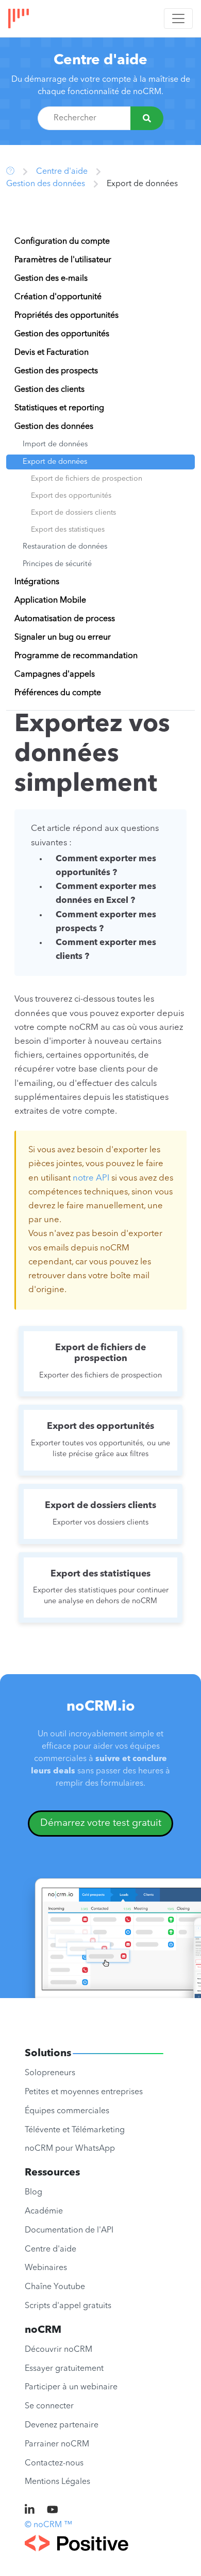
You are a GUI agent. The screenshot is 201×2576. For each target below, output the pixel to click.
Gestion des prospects (56, 371)
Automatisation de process (65, 619)
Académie (44, 2211)
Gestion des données (46, 184)
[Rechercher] (147, 118)
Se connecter (49, 2406)
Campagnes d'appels (55, 675)
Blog (33, 2192)
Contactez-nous (54, 2463)
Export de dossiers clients (73, 513)
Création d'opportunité (58, 297)
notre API (91, 1178)
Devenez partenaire (62, 2425)
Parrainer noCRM (57, 2444)
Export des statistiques (68, 530)
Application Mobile (50, 601)
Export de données (55, 462)
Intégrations (37, 582)
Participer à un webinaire (71, 2387)
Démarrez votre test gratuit (101, 1823)
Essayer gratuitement (64, 2369)
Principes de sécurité (57, 564)
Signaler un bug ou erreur (63, 638)
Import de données (55, 445)
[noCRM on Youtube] (53, 2511)
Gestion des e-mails (51, 279)
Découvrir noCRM (58, 2350)
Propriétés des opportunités (66, 316)
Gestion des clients (49, 390)
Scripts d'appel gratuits (68, 2306)
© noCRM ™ (48, 2525)
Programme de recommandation (76, 656)
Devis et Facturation (52, 353)
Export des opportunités (71, 496)
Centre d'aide (100, 61)
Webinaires (46, 2268)
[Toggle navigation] (178, 19)
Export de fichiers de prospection (87, 479)
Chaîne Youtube (55, 2287)
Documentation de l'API (69, 2230)
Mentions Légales (57, 2482)
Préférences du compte (58, 693)
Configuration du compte (62, 242)
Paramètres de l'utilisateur (63, 260)
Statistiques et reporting (59, 408)
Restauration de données (65, 547)
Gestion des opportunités (62, 334)
